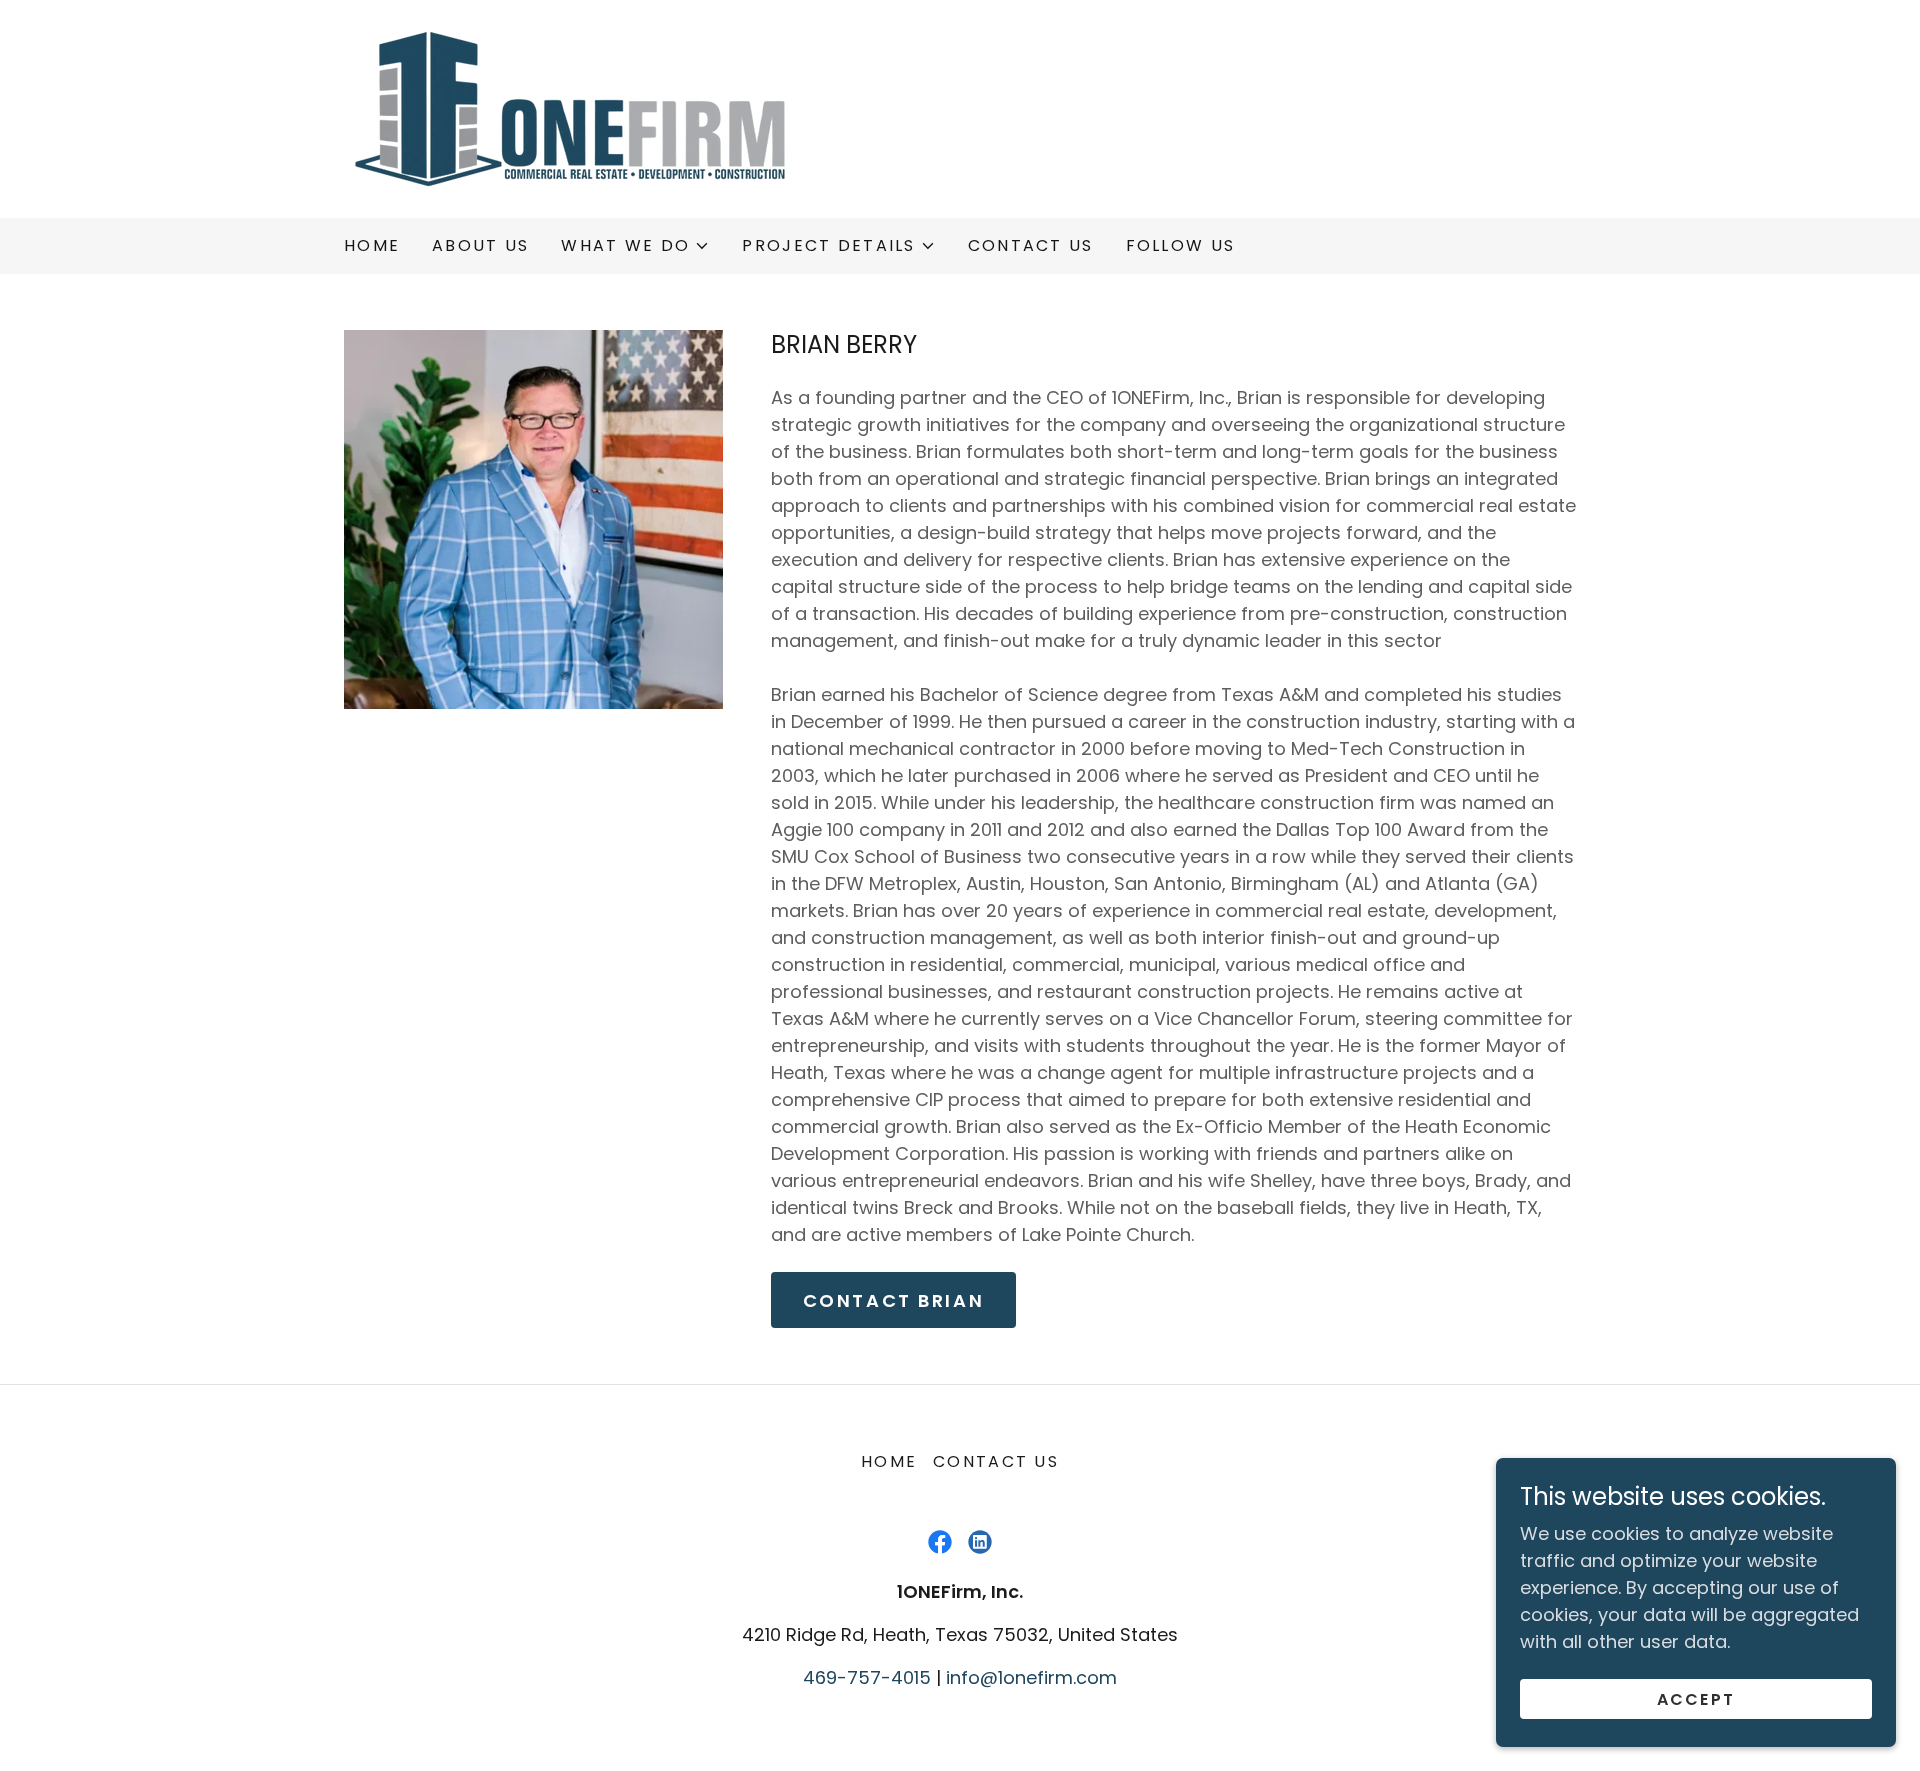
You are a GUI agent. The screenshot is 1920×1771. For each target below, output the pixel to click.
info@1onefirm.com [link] (1031, 1677)
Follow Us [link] (1181, 245)
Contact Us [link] (1031, 245)
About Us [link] (480, 245)
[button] (635, 246)
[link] (570, 107)
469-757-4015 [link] (867, 1677)
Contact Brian (893, 1300)
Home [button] (889, 1461)
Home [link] (372, 245)
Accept (1696, 1699)
